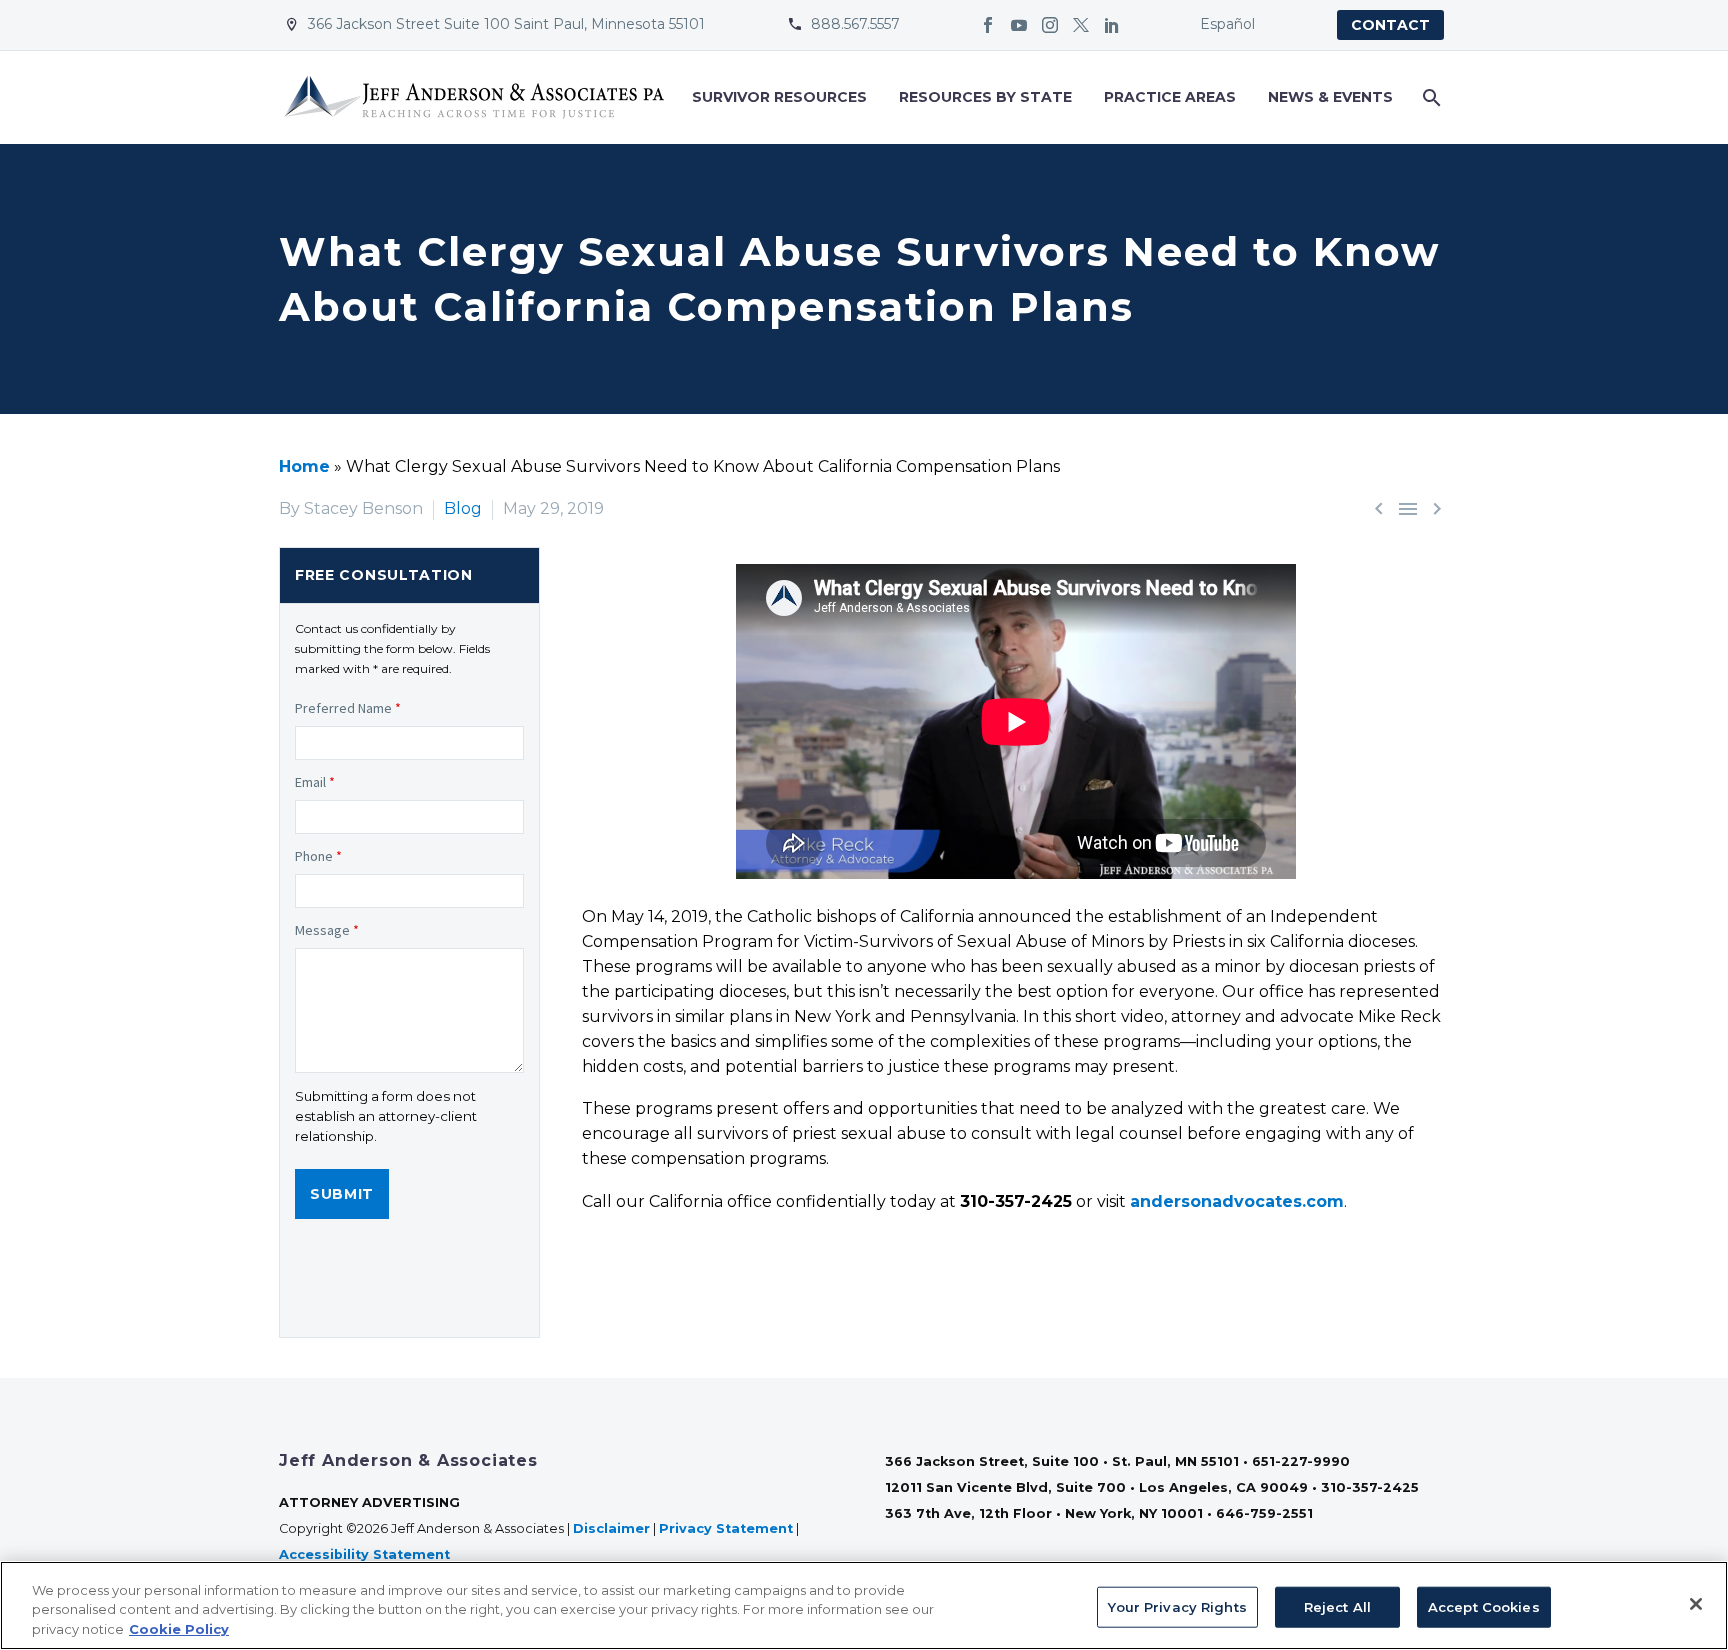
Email (315, 782)
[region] (864, 1605)
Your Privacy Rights (1177, 1606)
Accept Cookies (1484, 1606)
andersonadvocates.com (1237, 1201)
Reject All (1337, 1606)
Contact (1390, 25)
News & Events (1330, 97)
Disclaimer (611, 1528)
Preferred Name (348, 708)
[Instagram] (1050, 25)
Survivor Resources (779, 97)
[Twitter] (1081, 25)
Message (327, 930)
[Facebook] (988, 25)
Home (304, 466)
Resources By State (985, 97)
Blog (463, 508)
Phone (318, 856)
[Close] (1696, 1604)
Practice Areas (1170, 97)
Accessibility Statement (366, 1554)
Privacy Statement (726, 1528)
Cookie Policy (179, 1629)
